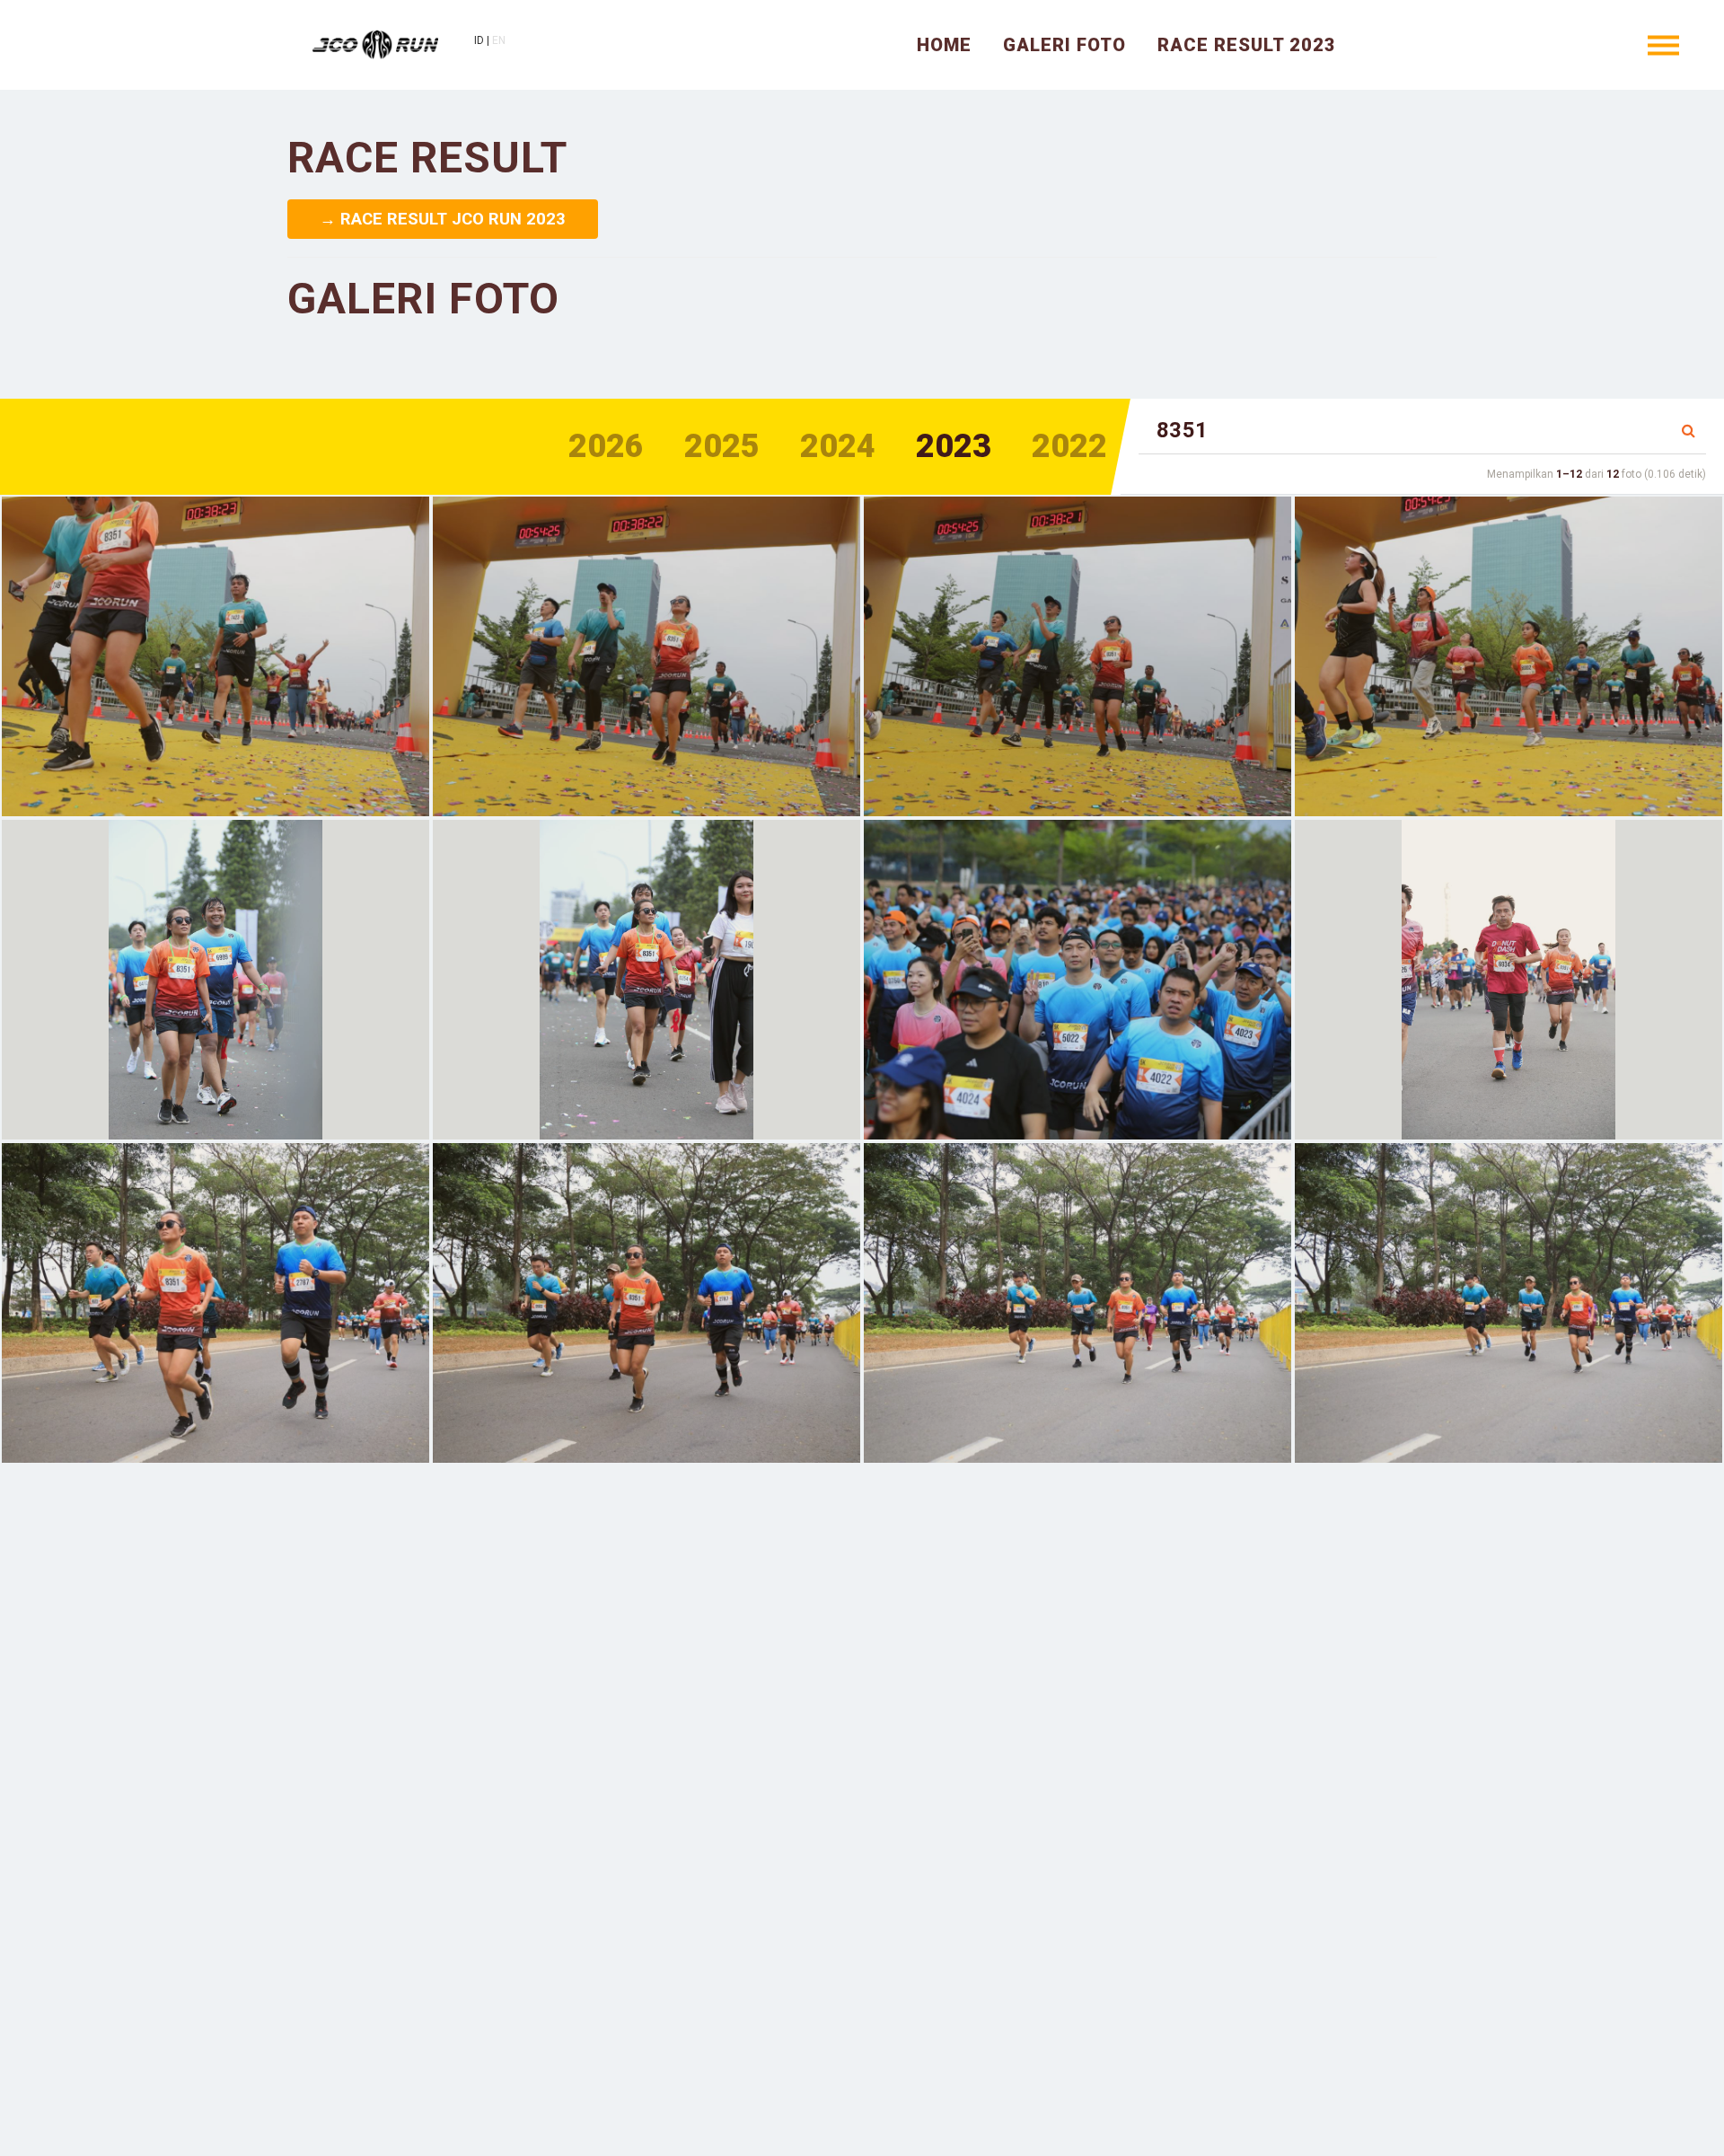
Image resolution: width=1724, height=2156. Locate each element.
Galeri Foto (1064, 45)
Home (944, 45)
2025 (722, 446)
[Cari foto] (1689, 431)
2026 (606, 446)
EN (499, 40)
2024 (838, 446)
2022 (1069, 446)
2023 (954, 446)
